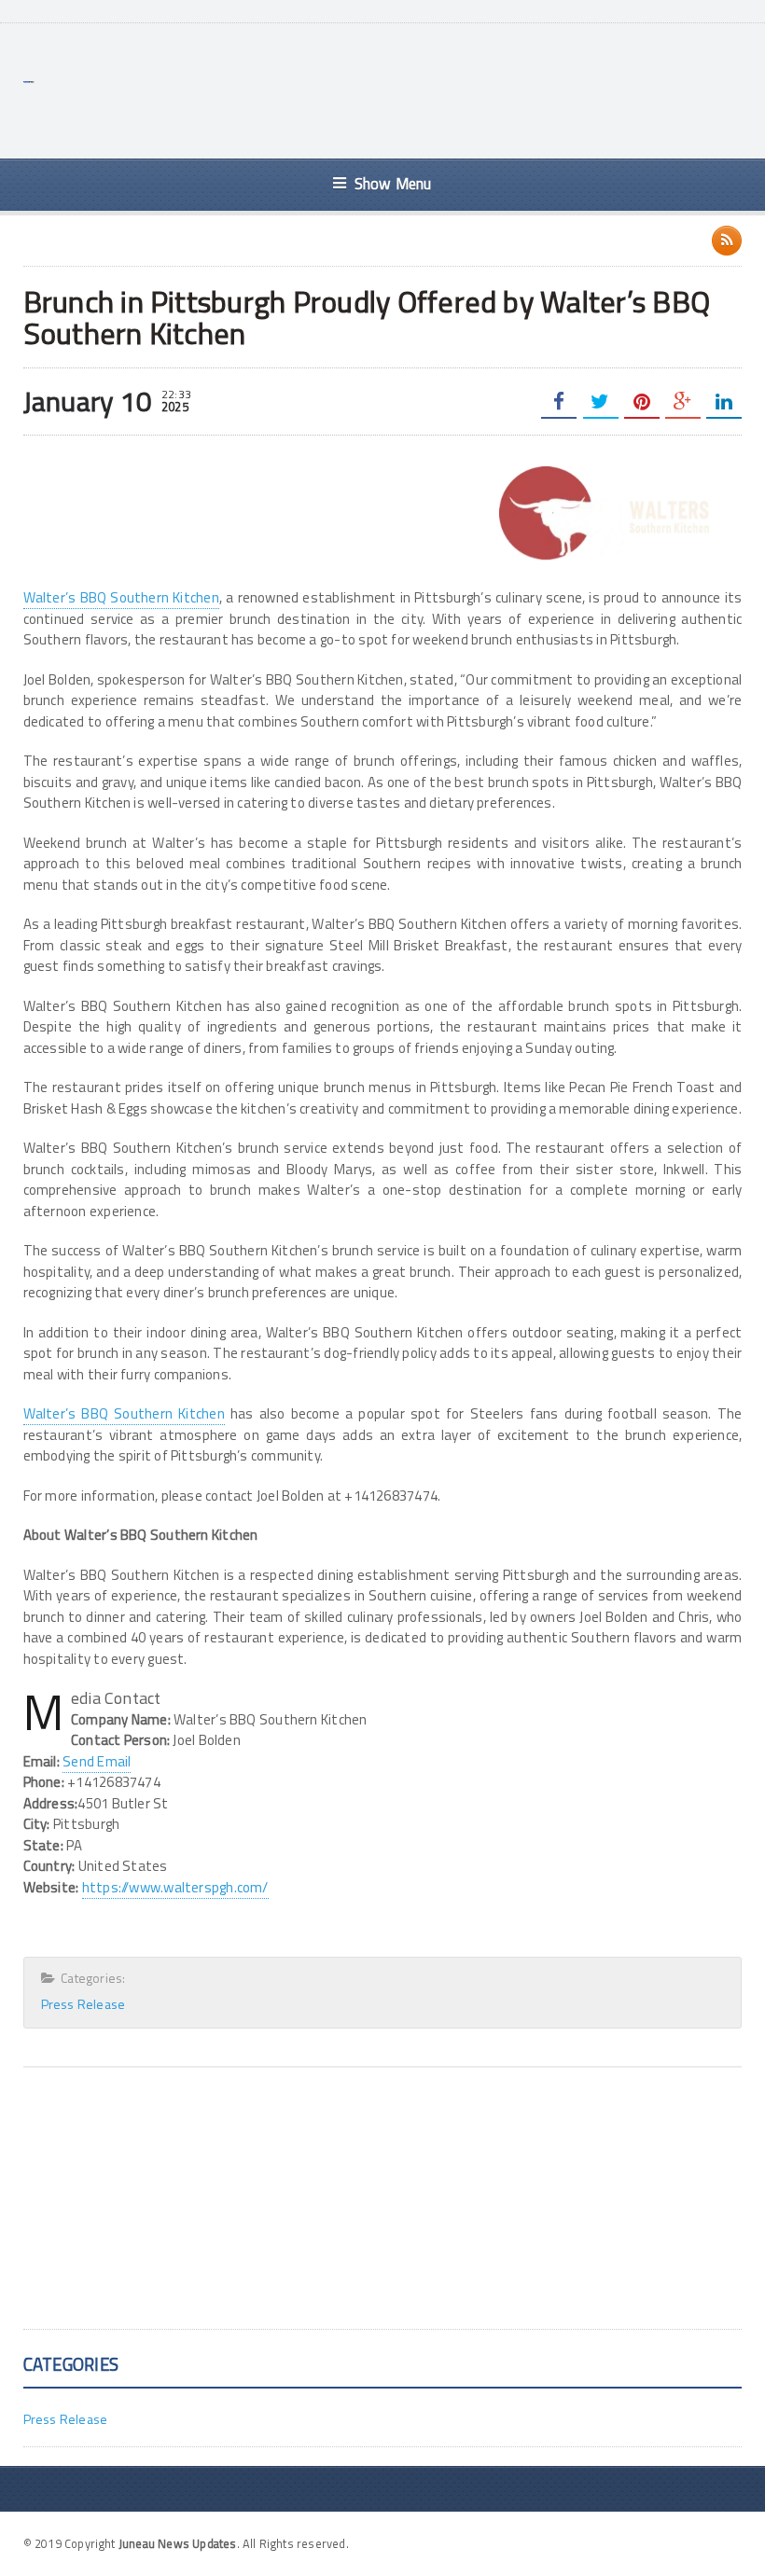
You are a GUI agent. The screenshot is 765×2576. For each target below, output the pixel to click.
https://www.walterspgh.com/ (175, 1887)
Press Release (83, 2004)
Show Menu (393, 183)
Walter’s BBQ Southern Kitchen (121, 597)
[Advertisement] (402, 89)
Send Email (97, 1761)
